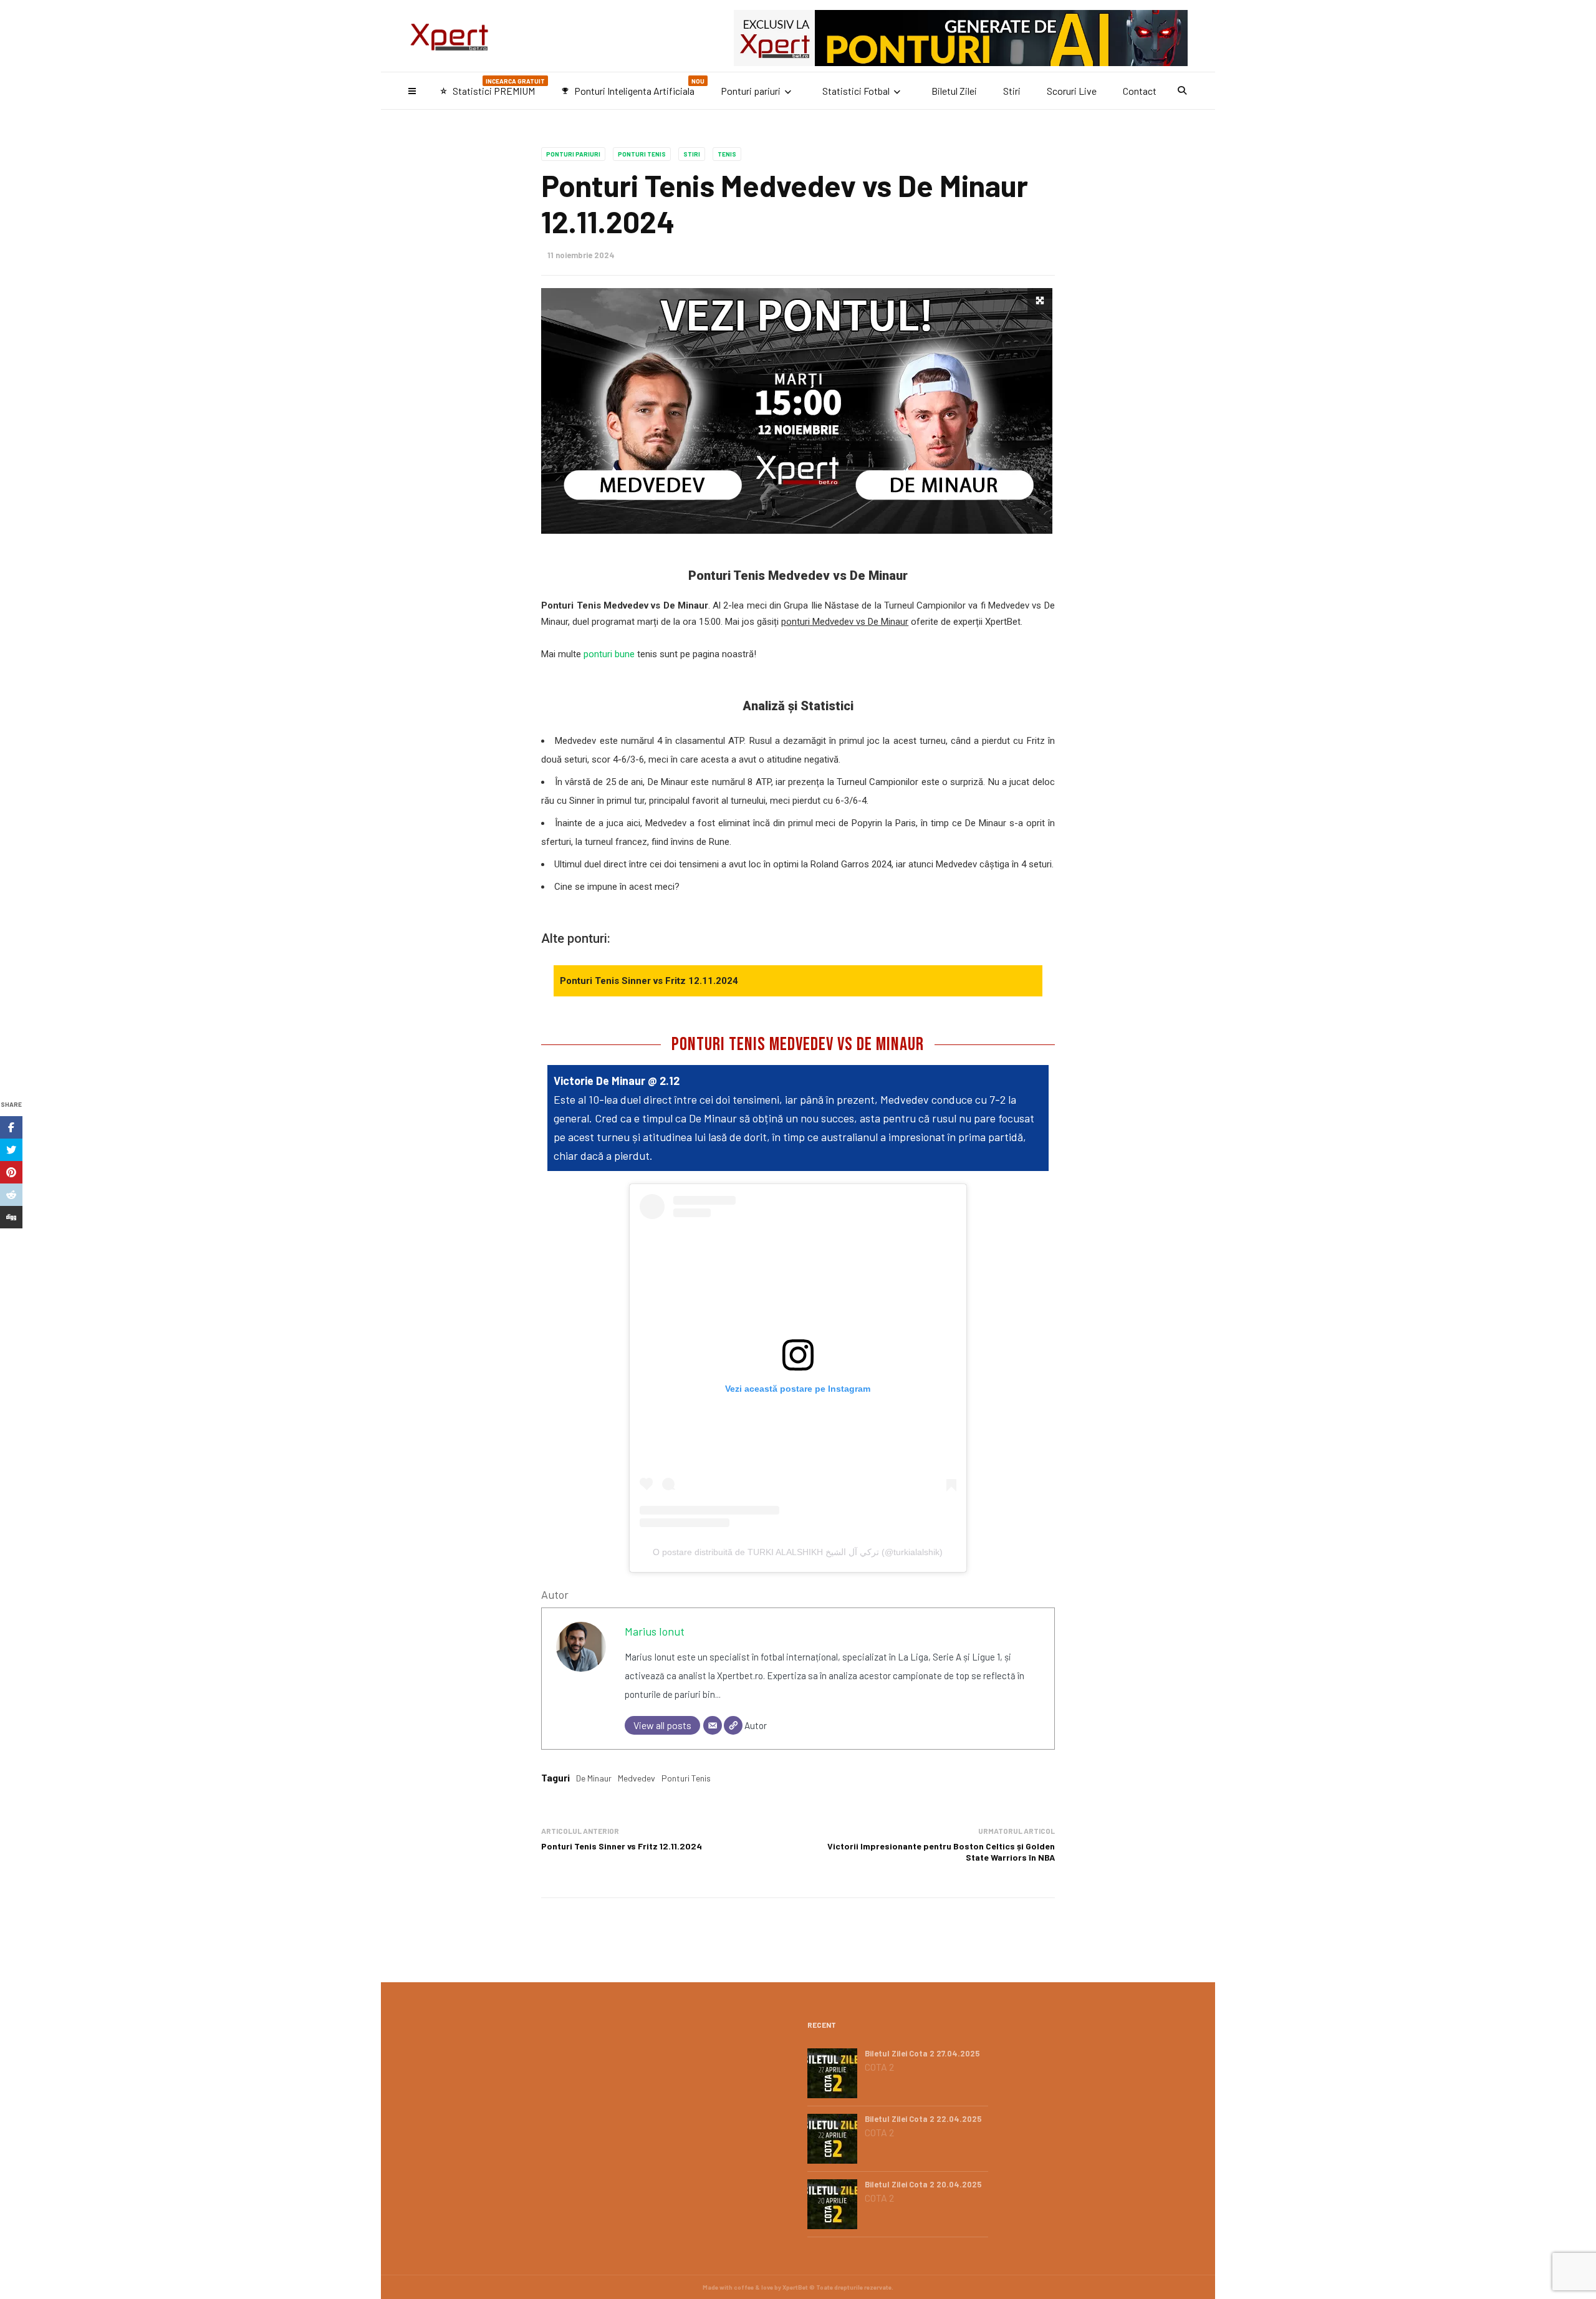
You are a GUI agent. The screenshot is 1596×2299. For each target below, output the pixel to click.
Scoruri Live (1072, 91)
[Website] (733, 1725)
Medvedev (637, 1778)
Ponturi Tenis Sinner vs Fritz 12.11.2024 (649, 981)
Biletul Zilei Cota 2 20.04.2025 (923, 2184)
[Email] (713, 1725)
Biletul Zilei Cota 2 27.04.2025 (922, 2053)
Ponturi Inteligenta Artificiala (633, 87)
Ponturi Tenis (642, 154)
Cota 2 (879, 2067)
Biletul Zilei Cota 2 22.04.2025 (923, 2119)
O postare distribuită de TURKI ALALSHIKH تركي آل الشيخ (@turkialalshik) (798, 1552)
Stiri (1012, 91)
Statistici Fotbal (856, 91)
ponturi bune (609, 654)
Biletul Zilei (954, 91)
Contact (1140, 91)
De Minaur (594, 1778)
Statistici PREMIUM (492, 87)
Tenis (727, 154)
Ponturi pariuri (751, 91)
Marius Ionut (655, 1631)
